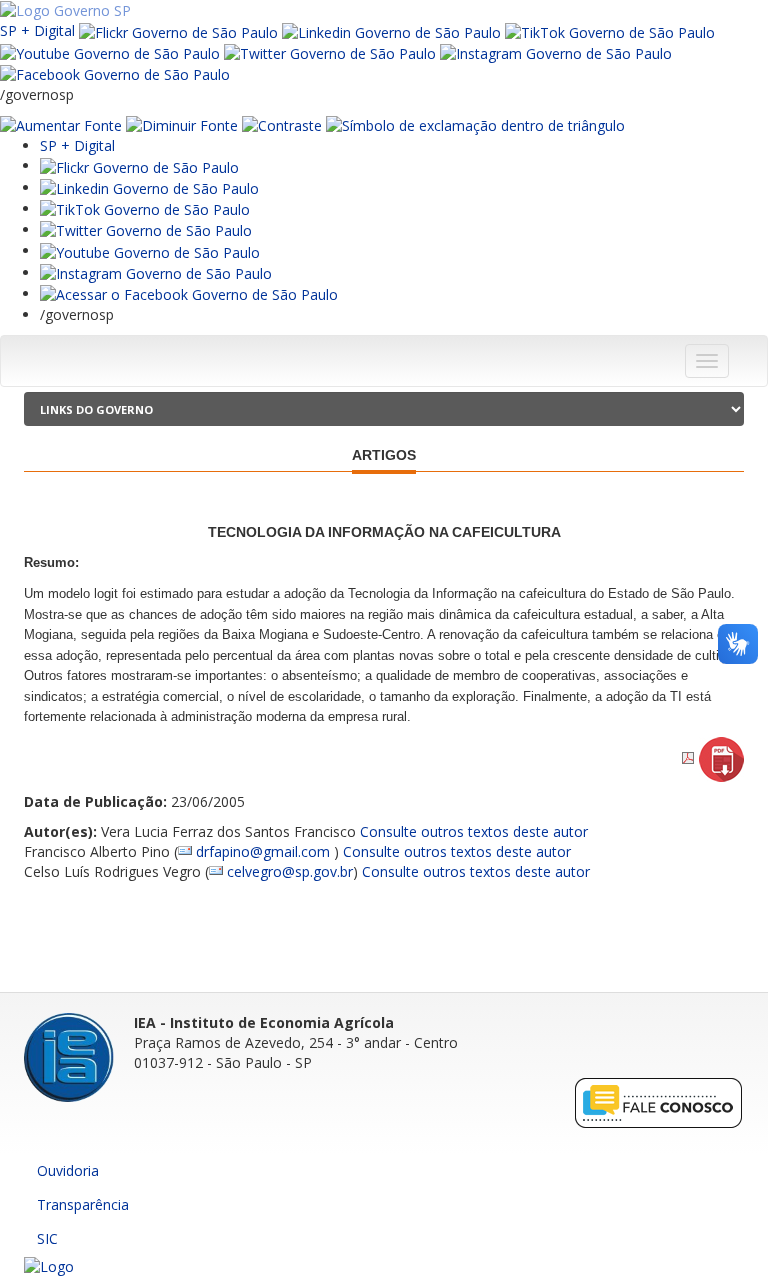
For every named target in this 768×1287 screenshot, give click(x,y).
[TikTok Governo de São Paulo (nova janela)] (610, 30)
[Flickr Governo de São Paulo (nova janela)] (178, 30)
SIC (47, 1238)
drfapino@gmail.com (265, 851)
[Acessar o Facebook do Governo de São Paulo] (189, 293)
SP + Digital (37, 30)
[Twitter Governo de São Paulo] (146, 229)
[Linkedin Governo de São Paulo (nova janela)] (391, 30)
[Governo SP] (65, 9)
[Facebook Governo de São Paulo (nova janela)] (115, 73)
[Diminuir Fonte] (182, 124)
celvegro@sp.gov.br (290, 871)
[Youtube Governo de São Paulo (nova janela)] (110, 52)
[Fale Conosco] (659, 1101)
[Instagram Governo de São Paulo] (556, 52)
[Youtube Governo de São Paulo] (150, 250)
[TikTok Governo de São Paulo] (145, 208)
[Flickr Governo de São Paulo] (139, 165)
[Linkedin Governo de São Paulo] (149, 187)
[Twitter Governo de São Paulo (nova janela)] (330, 52)
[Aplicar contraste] (282, 124)
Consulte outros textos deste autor (474, 831)
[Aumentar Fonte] (61, 124)
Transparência (83, 1204)
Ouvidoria (68, 1170)
